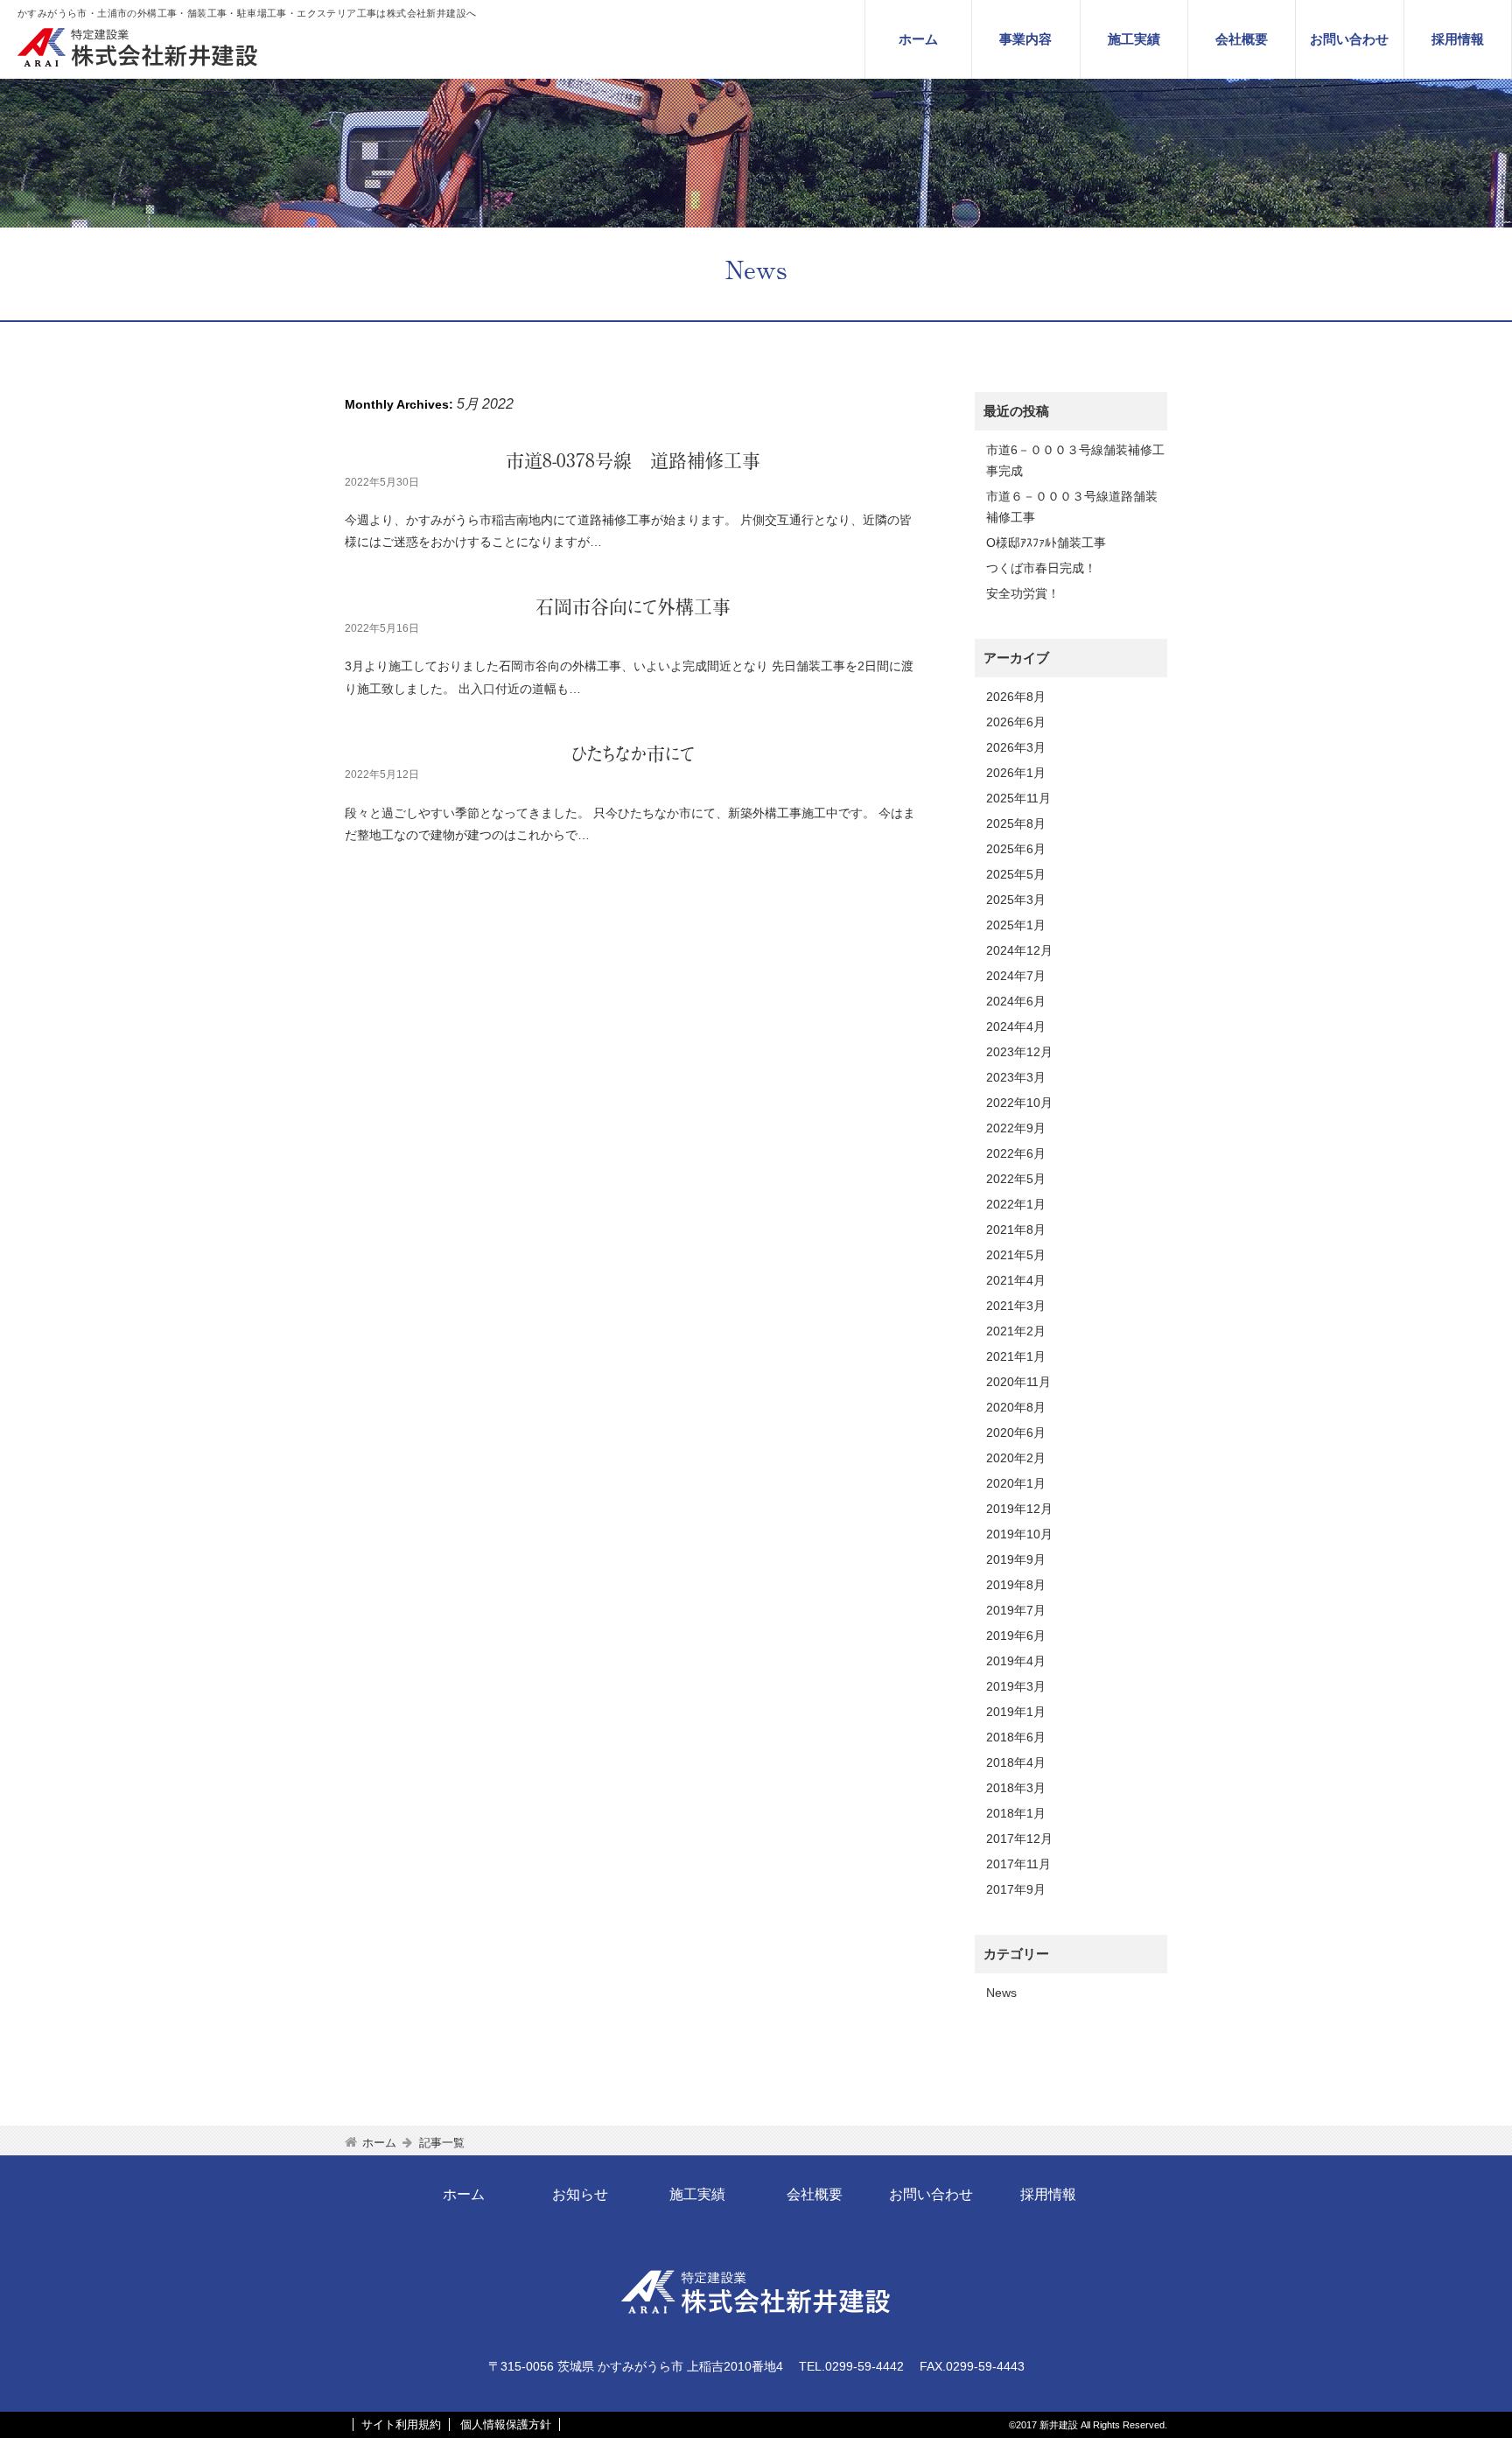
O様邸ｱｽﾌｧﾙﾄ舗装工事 (1046, 543)
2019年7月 (1016, 1610)
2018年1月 (1016, 1813)
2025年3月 (1016, 900)
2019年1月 (1016, 1712)
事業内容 (1025, 39)
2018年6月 (1016, 1737)
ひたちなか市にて (633, 754)
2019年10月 (1019, 1534)
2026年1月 (1016, 773)
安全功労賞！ (1023, 593)
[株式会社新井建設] (140, 62)
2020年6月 (1016, 1433)
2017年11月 (1018, 1864)
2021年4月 (1016, 1280)
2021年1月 (1016, 1356)
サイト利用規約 (401, 2424)
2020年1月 (1016, 1483)
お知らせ (580, 2194)
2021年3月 (1016, 1306)
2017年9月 (1016, 1889)
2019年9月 (1016, 1559)
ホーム (918, 39)
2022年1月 (1016, 1204)
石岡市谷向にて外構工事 (633, 607)
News (1001, 1993)
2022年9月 (1016, 1128)
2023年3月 (1016, 1077)
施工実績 (1134, 39)
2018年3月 (1016, 1788)
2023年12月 (1019, 1052)
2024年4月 (1016, 1026)
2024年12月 (1019, 950)
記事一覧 (442, 2143)
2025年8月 (1016, 823)
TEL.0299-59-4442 (851, 2366)
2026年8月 (1016, 697)
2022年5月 (1016, 1179)
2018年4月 (1016, 1762)
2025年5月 (1016, 874)
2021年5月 (1016, 1255)
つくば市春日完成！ (1041, 568)
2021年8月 (1016, 1230)
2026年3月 (1016, 747)
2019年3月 (1016, 1686)
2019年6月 (1016, 1636)
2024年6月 (1016, 1001)
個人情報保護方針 (506, 2424)
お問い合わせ (1349, 39)
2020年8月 (1016, 1407)
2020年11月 (1018, 1382)
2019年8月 (1016, 1585)
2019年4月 (1016, 1661)
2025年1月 (1016, 925)
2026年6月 (1016, 722)
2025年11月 (1018, 798)
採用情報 (1458, 39)
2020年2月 (1016, 1458)
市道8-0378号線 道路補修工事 (633, 461)
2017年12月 (1019, 1839)
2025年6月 (1016, 849)
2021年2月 (1016, 1331)
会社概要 (1242, 39)
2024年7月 (1016, 976)
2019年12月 (1019, 1509)
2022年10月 (1019, 1103)
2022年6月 (1016, 1153)
